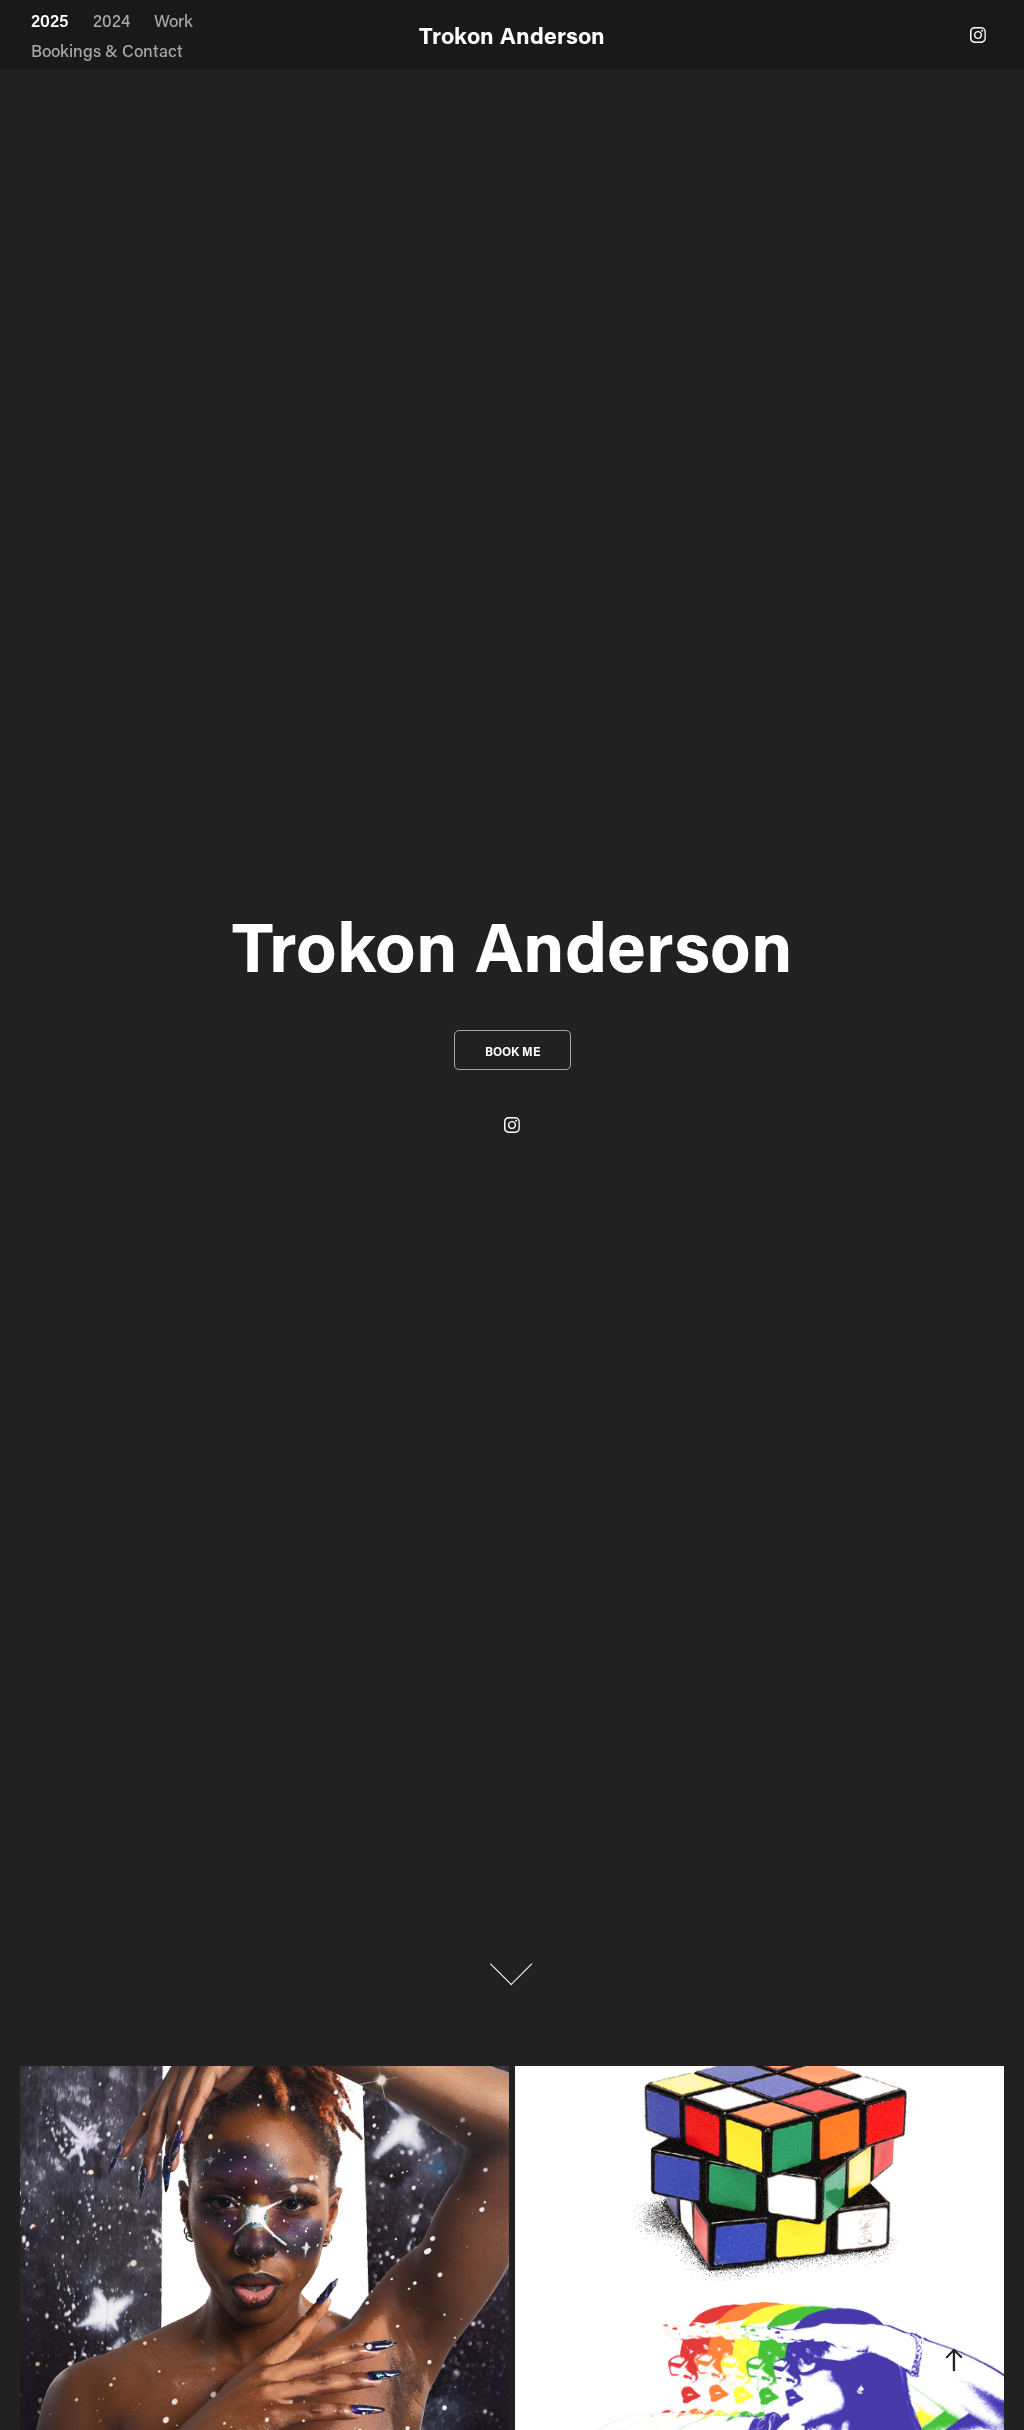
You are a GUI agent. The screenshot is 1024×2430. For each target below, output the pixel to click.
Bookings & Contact (107, 50)
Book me (512, 1051)
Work (173, 20)
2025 (50, 20)
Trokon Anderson (512, 35)
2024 (111, 20)
